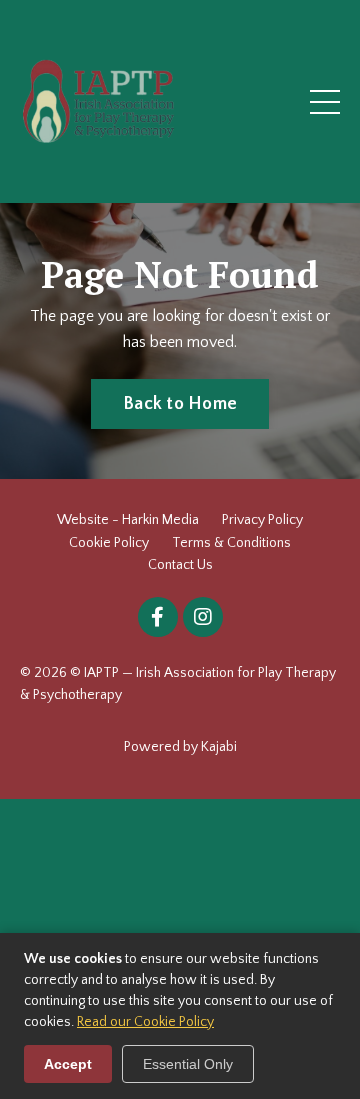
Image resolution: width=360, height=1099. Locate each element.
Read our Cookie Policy (145, 1022)
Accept (68, 1064)
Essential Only (188, 1064)
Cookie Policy (109, 543)
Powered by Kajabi (180, 747)
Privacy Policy (262, 520)
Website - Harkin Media (128, 520)
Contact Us (180, 565)
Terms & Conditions (231, 543)
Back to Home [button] (180, 404)
